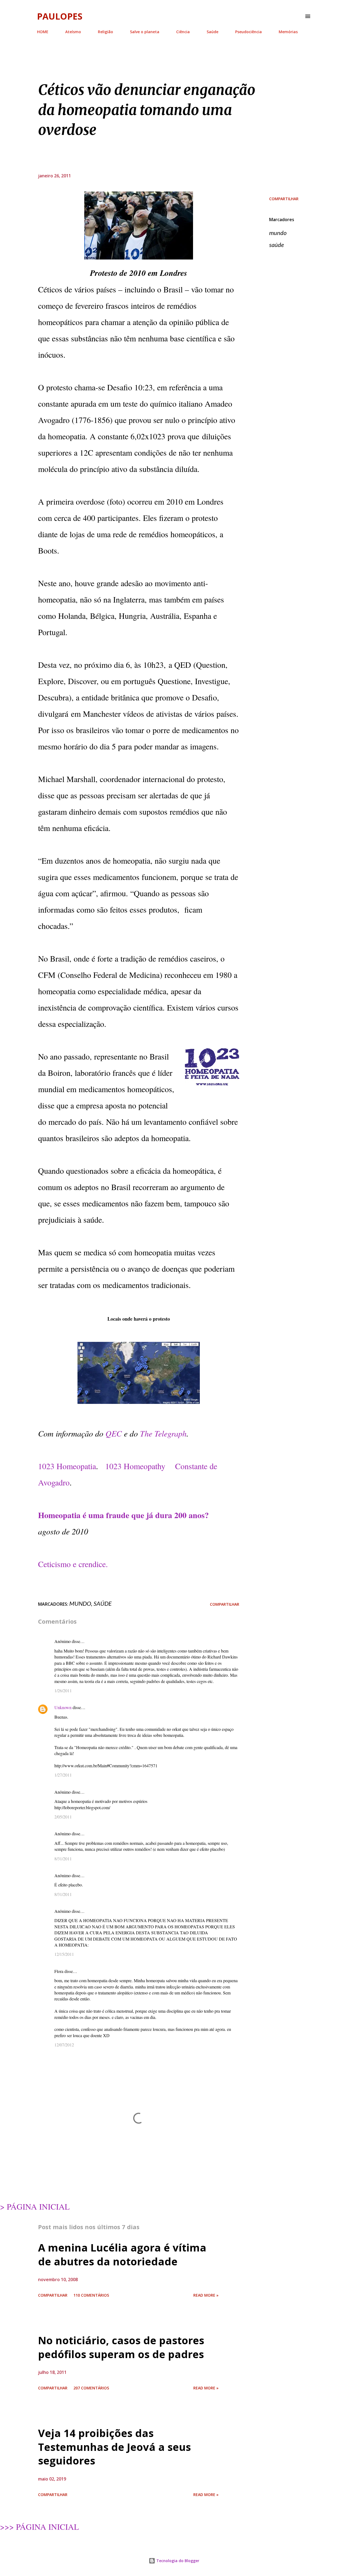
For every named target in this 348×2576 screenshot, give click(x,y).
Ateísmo (73, 32)
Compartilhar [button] (284, 199)
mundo (278, 233)
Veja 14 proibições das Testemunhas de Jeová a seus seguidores (114, 2447)
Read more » (206, 2295)
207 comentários (91, 2388)
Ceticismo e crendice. (73, 1564)
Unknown (63, 1707)
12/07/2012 (64, 2045)
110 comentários (91, 2295)
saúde (276, 245)
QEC (114, 1433)
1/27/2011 (63, 1775)
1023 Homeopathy (135, 1466)
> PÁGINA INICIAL (35, 2206)
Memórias (288, 32)
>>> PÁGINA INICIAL (39, 2526)
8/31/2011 (63, 1859)
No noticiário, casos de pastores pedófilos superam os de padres (121, 2347)
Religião (105, 32)
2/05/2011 (63, 1817)
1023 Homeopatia (67, 1466)
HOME (43, 32)
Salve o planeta (145, 32)
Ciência (183, 32)
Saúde (212, 32)
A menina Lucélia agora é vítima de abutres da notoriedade (122, 2254)
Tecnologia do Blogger (177, 2561)
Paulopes (60, 16)
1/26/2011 (63, 1690)
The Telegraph (163, 1433)
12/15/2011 (64, 1954)
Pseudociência (248, 32)
